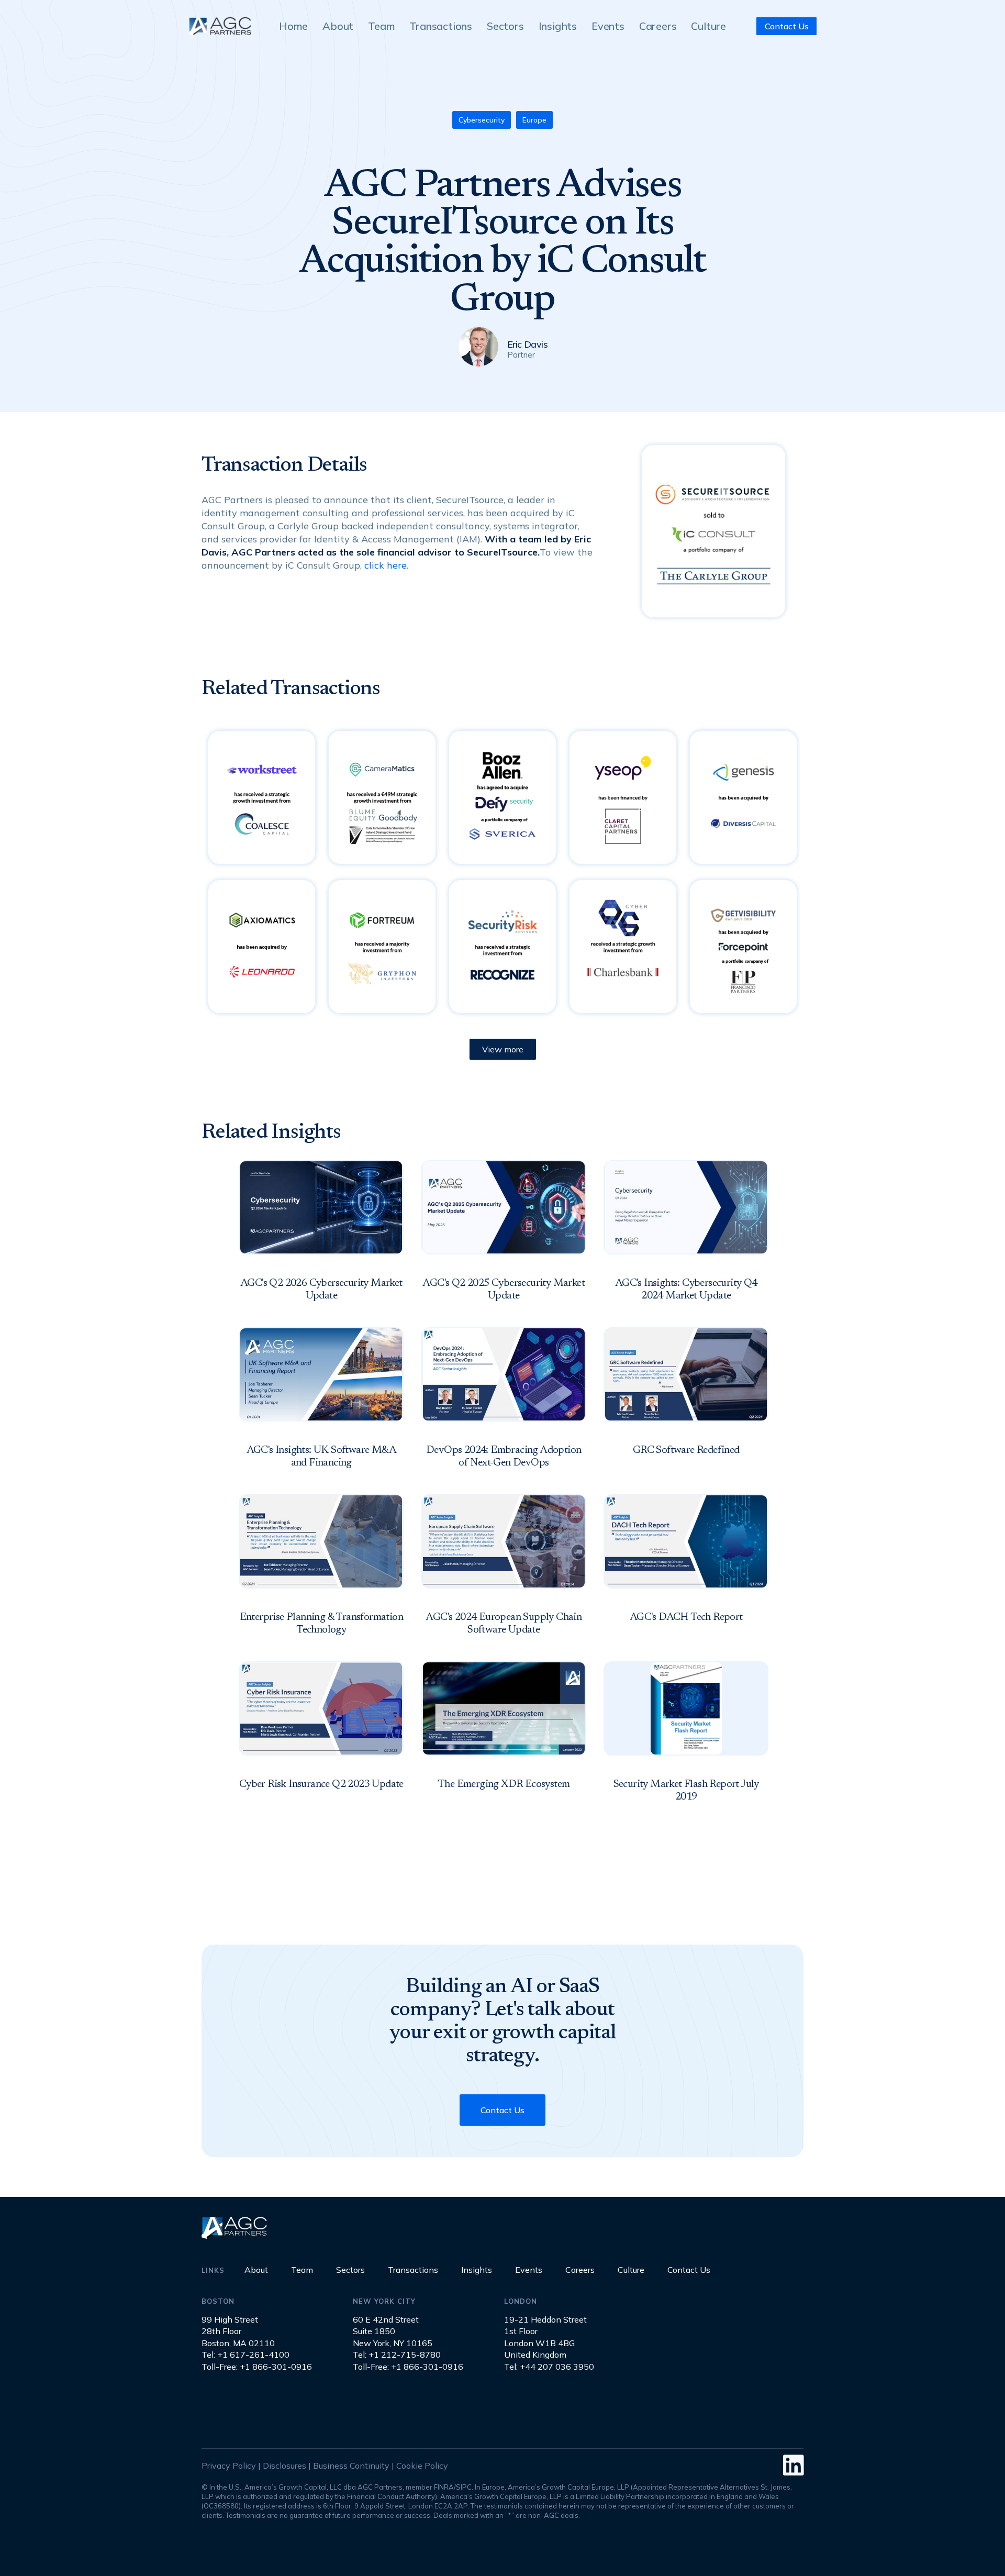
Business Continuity (351, 2466)
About (256, 2270)
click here (386, 565)
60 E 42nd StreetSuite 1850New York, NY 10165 (393, 2331)
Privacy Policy (229, 2466)
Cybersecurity (482, 120)
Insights (477, 2270)
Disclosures (284, 2466)
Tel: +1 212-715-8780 (397, 2355)
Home (293, 26)
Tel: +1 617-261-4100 (245, 2355)
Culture (631, 2270)
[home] (220, 26)
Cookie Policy (422, 2466)
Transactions (413, 2270)
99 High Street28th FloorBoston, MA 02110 (238, 2331)
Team (302, 2270)
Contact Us (502, 2110)
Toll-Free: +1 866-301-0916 (257, 2367)
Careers (580, 2270)
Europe (534, 120)
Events (529, 2270)
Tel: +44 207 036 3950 (549, 2367)
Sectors (350, 2270)
